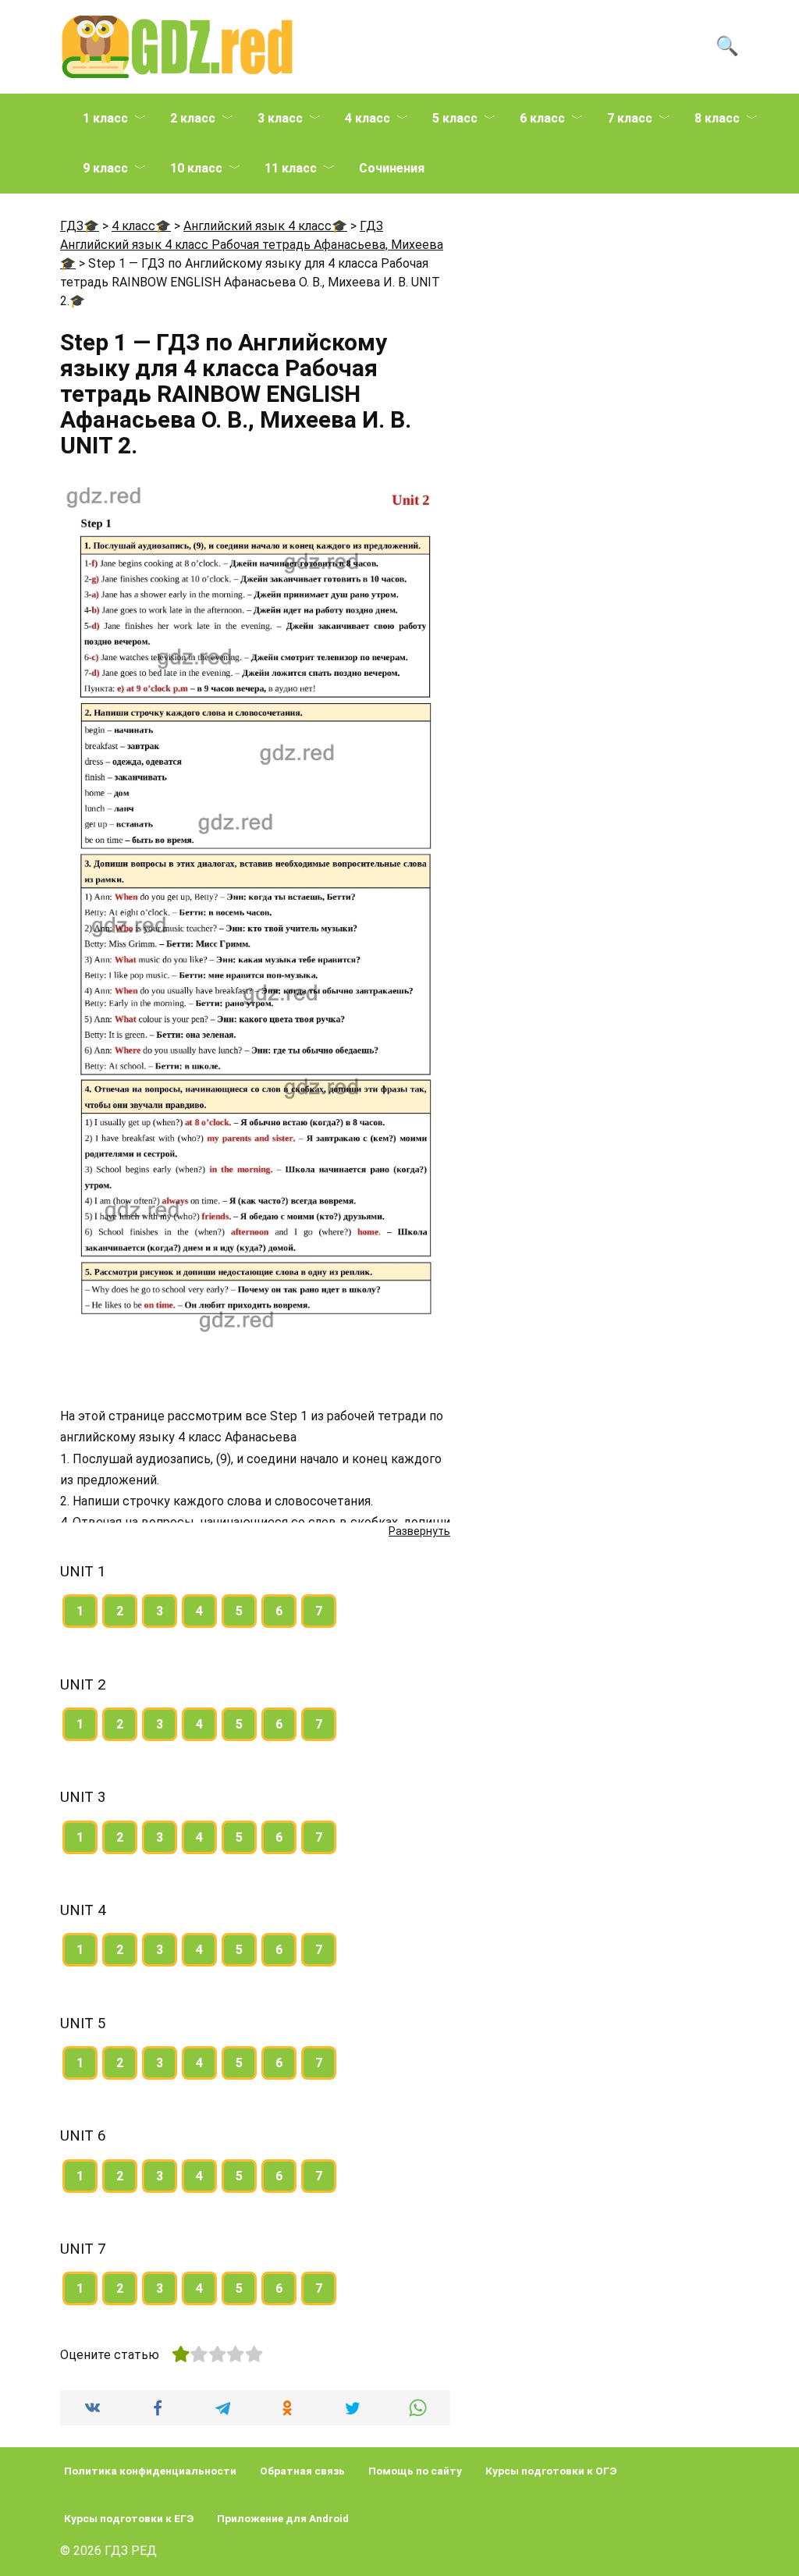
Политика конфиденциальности (150, 2471)
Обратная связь (302, 2471)
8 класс (717, 118)
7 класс (630, 118)
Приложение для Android (283, 2518)
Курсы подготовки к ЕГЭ (129, 2518)
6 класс (542, 118)
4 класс (368, 118)
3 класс (280, 118)
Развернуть (419, 1531)
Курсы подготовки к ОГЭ (551, 2471)
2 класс (193, 118)
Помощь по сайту (415, 2471)
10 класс (196, 168)
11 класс (291, 168)
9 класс (105, 168)
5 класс (455, 118)
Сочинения (392, 168)
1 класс (105, 118)
